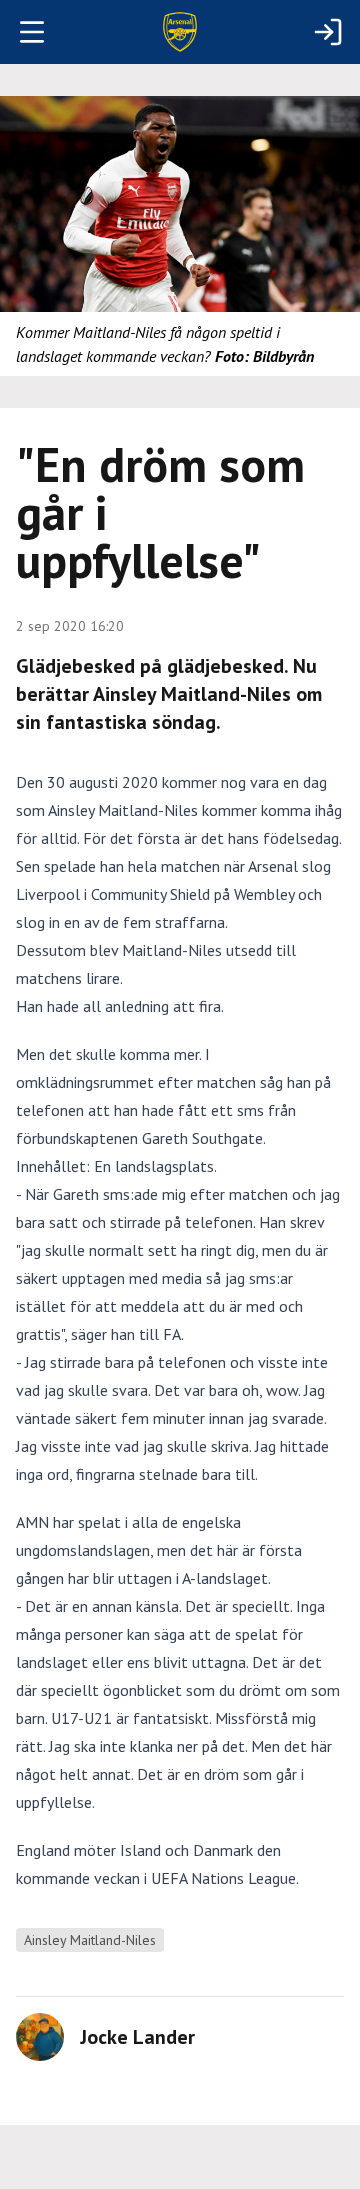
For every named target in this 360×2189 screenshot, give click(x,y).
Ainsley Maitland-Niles (90, 1940)
